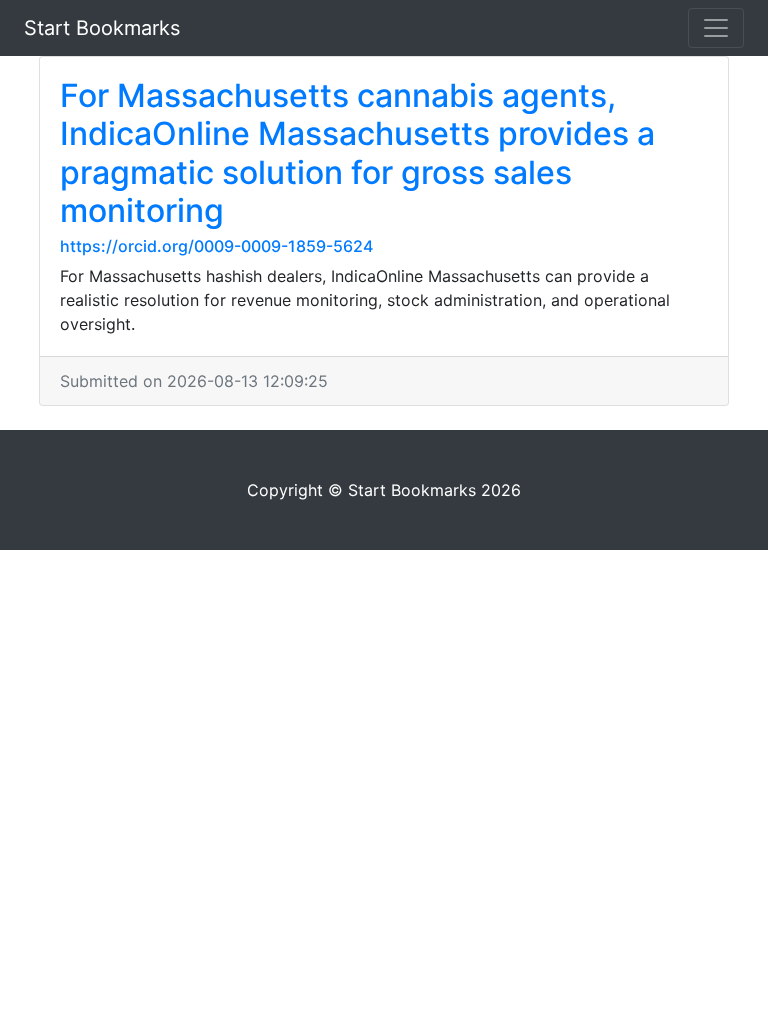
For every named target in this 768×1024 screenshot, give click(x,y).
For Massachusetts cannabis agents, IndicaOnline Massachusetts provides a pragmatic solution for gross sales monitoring (357, 153)
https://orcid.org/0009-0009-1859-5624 (216, 246)
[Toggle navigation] (716, 28)
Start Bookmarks (102, 28)
